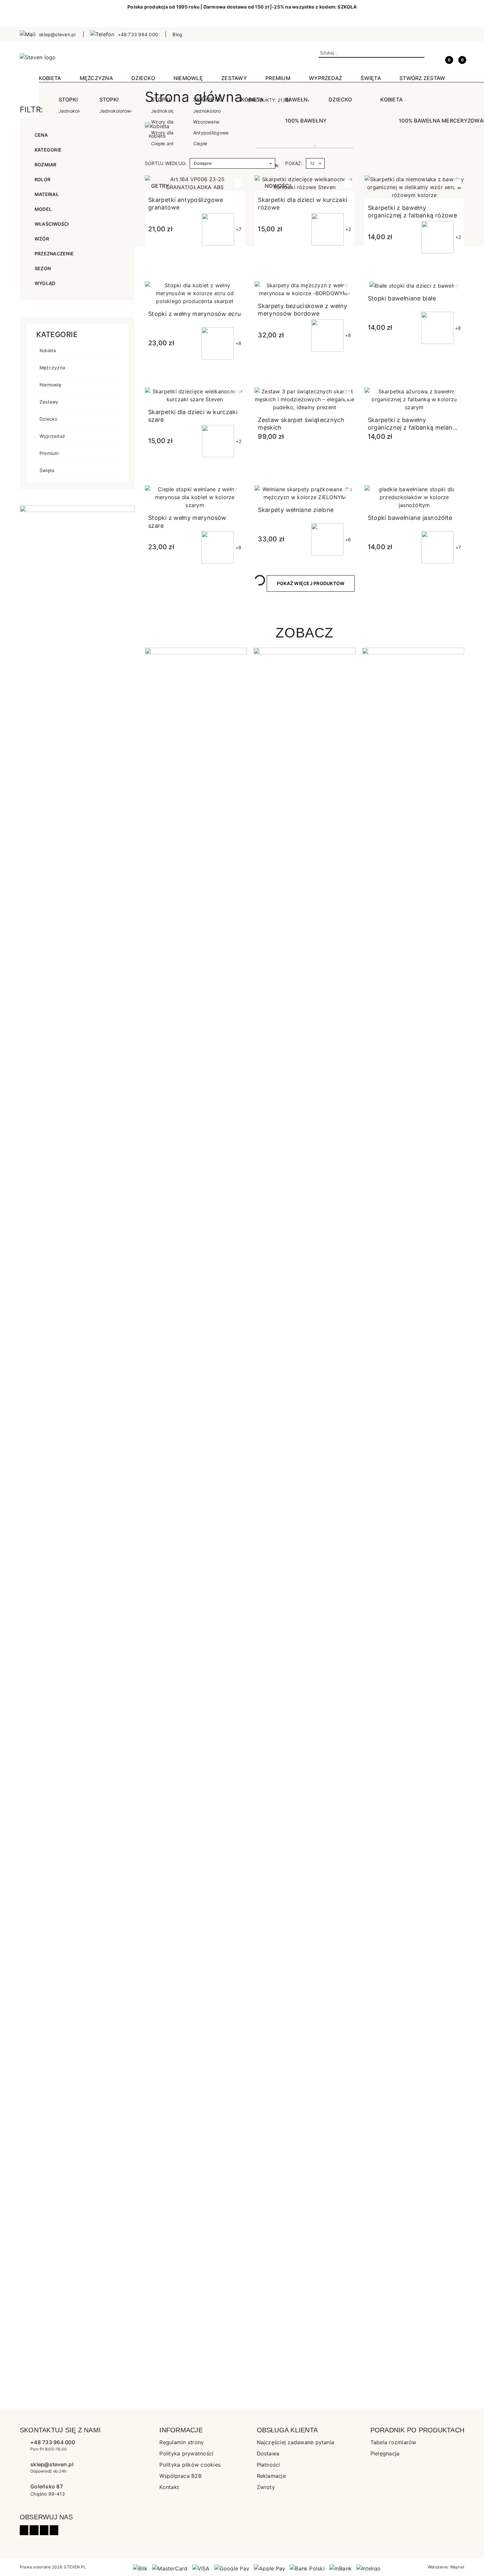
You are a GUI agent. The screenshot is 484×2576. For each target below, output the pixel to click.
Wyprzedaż (52, 436)
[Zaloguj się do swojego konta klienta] (434, 57)
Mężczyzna (52, 368)
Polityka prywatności (186, 2453)
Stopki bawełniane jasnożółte (410, 518)
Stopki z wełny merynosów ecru (194, 314)
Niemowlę (50, 385)
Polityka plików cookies (190, 2465)
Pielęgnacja (385, 2453)
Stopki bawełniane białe (402, 298)
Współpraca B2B (180, 2476)
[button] (461, 57)
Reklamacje (271, 2476)
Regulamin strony (182, 2442)
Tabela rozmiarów (393, 2442)
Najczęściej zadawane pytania (296, 2442)
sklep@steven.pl (52, 2464)
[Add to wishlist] (238, 183)
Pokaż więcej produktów (311, 583)
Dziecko (49, 419)
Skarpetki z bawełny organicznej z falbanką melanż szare (412, 428)
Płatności (269, 2465)
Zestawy (49, 402)
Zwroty (266, 2487)
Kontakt (169, 2487)
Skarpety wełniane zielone (296, 510)
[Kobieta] (157, 126)
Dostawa (268, 2453)
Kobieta (48, 350)
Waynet (457, 2567)
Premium (49, 453)
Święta (47, 470)
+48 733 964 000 (53, 2442)
